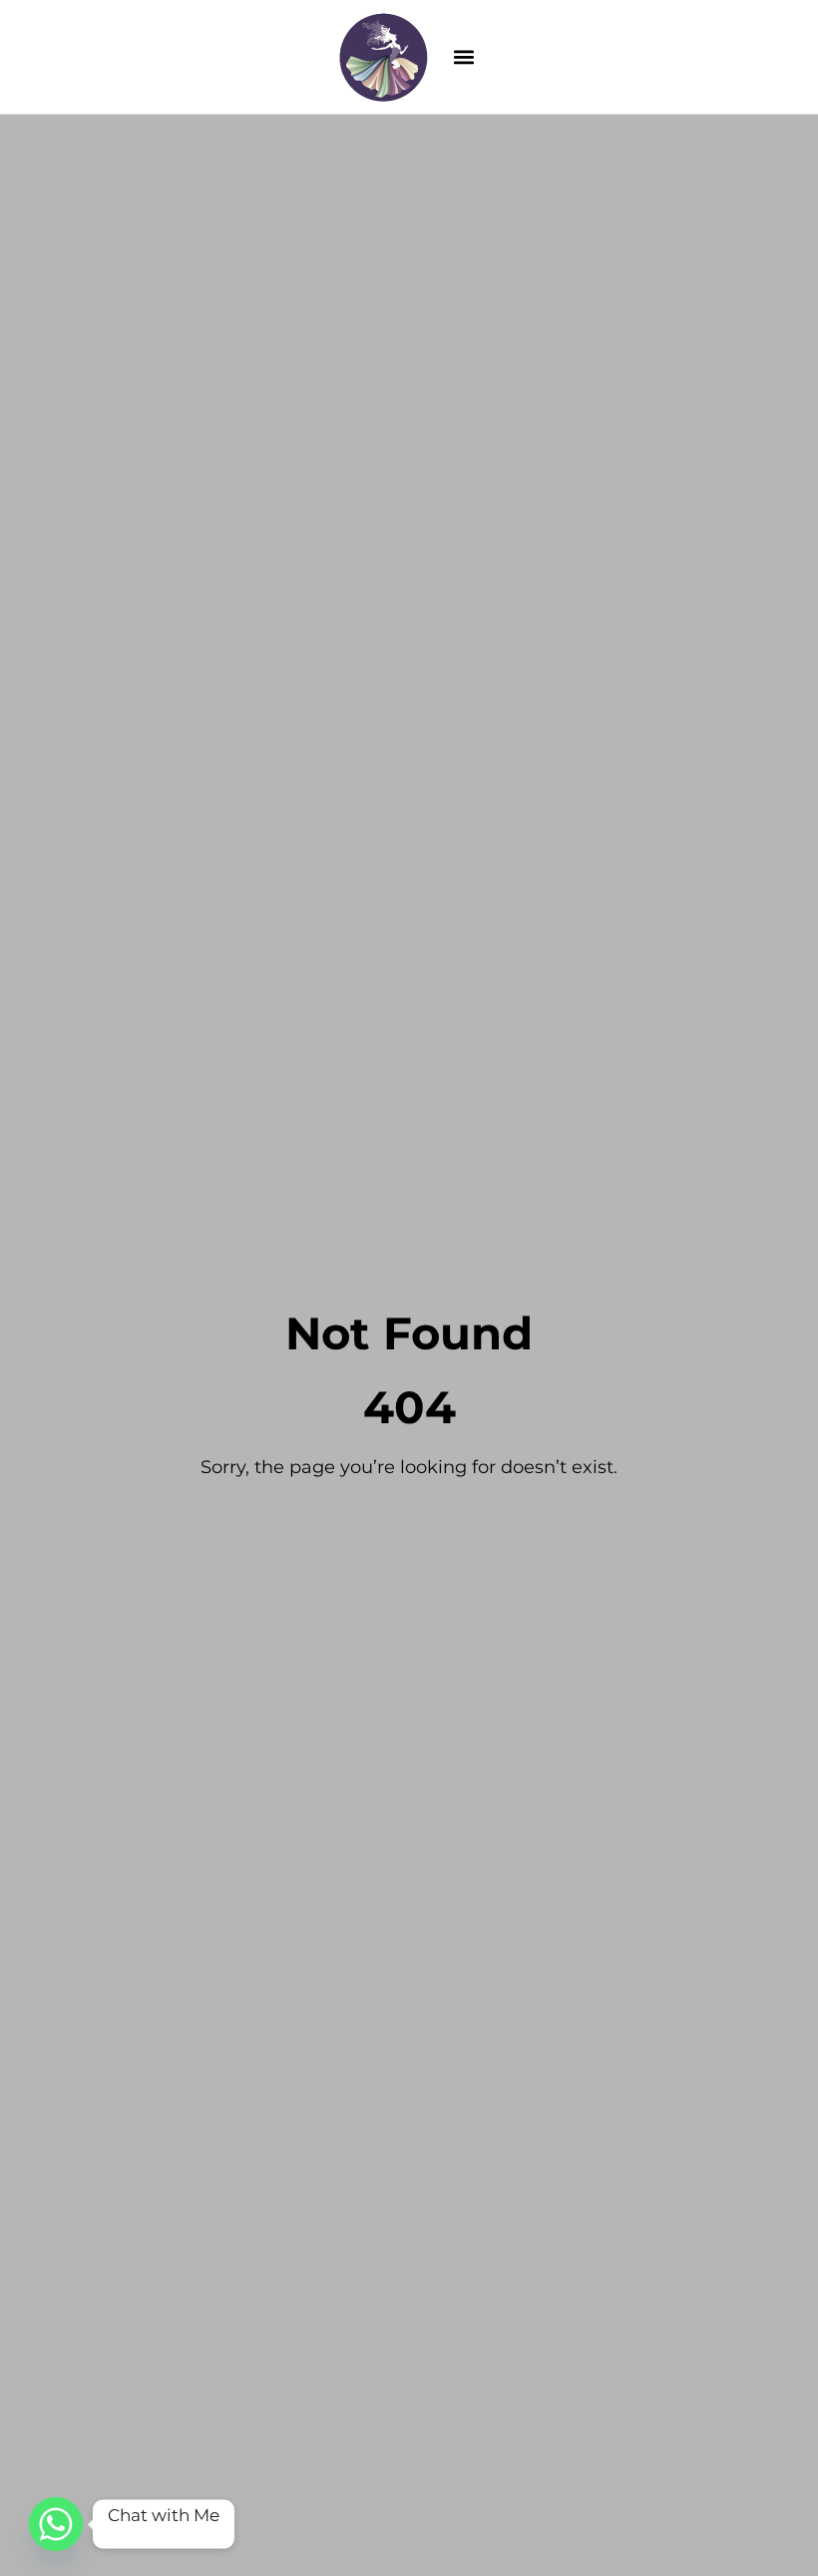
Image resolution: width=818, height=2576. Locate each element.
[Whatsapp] (56, 2524)
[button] (464, 57)
